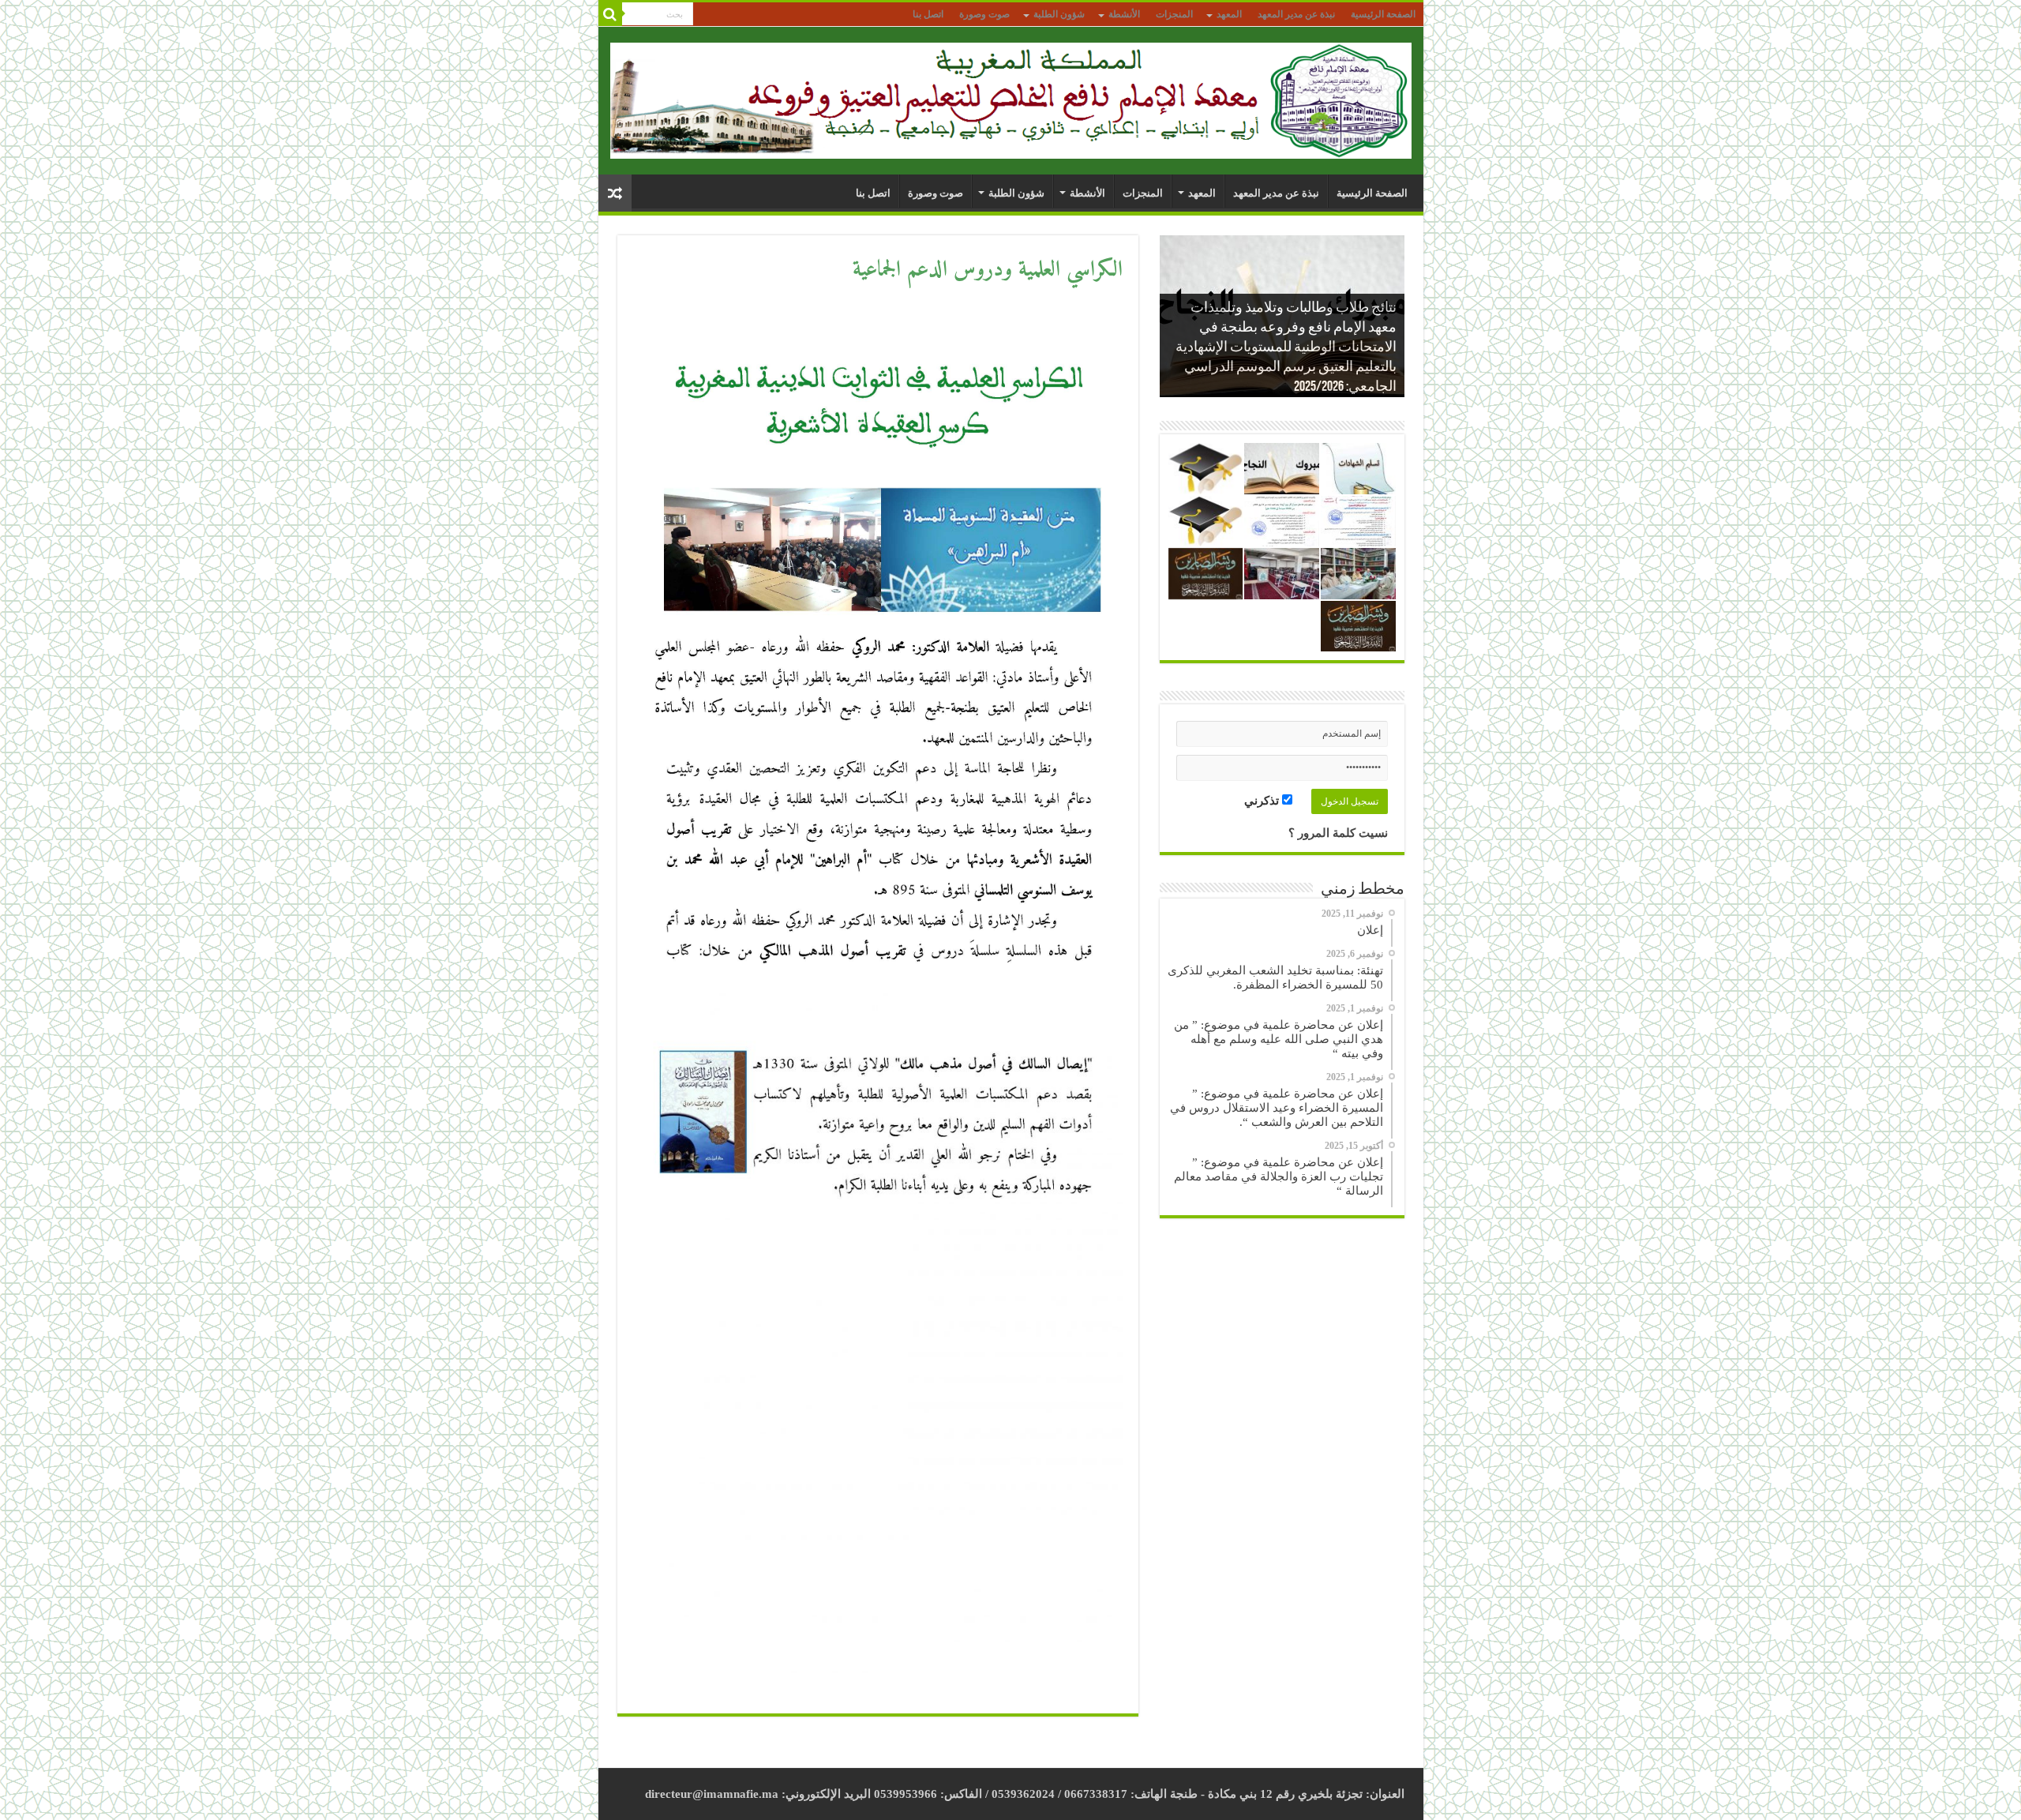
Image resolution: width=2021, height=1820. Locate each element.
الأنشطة (1124, 14)
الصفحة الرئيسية (1383, 14)
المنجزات (1174, 14)
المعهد (1229, 14)
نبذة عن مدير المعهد (1296, 14)
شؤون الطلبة (1059, 14)
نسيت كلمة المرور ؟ (1338, 833)
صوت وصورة (984, 14)
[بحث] (610, 14)
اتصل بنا (928, 14)
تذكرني (1263, 801)
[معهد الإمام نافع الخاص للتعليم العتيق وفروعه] (1011, 98)
